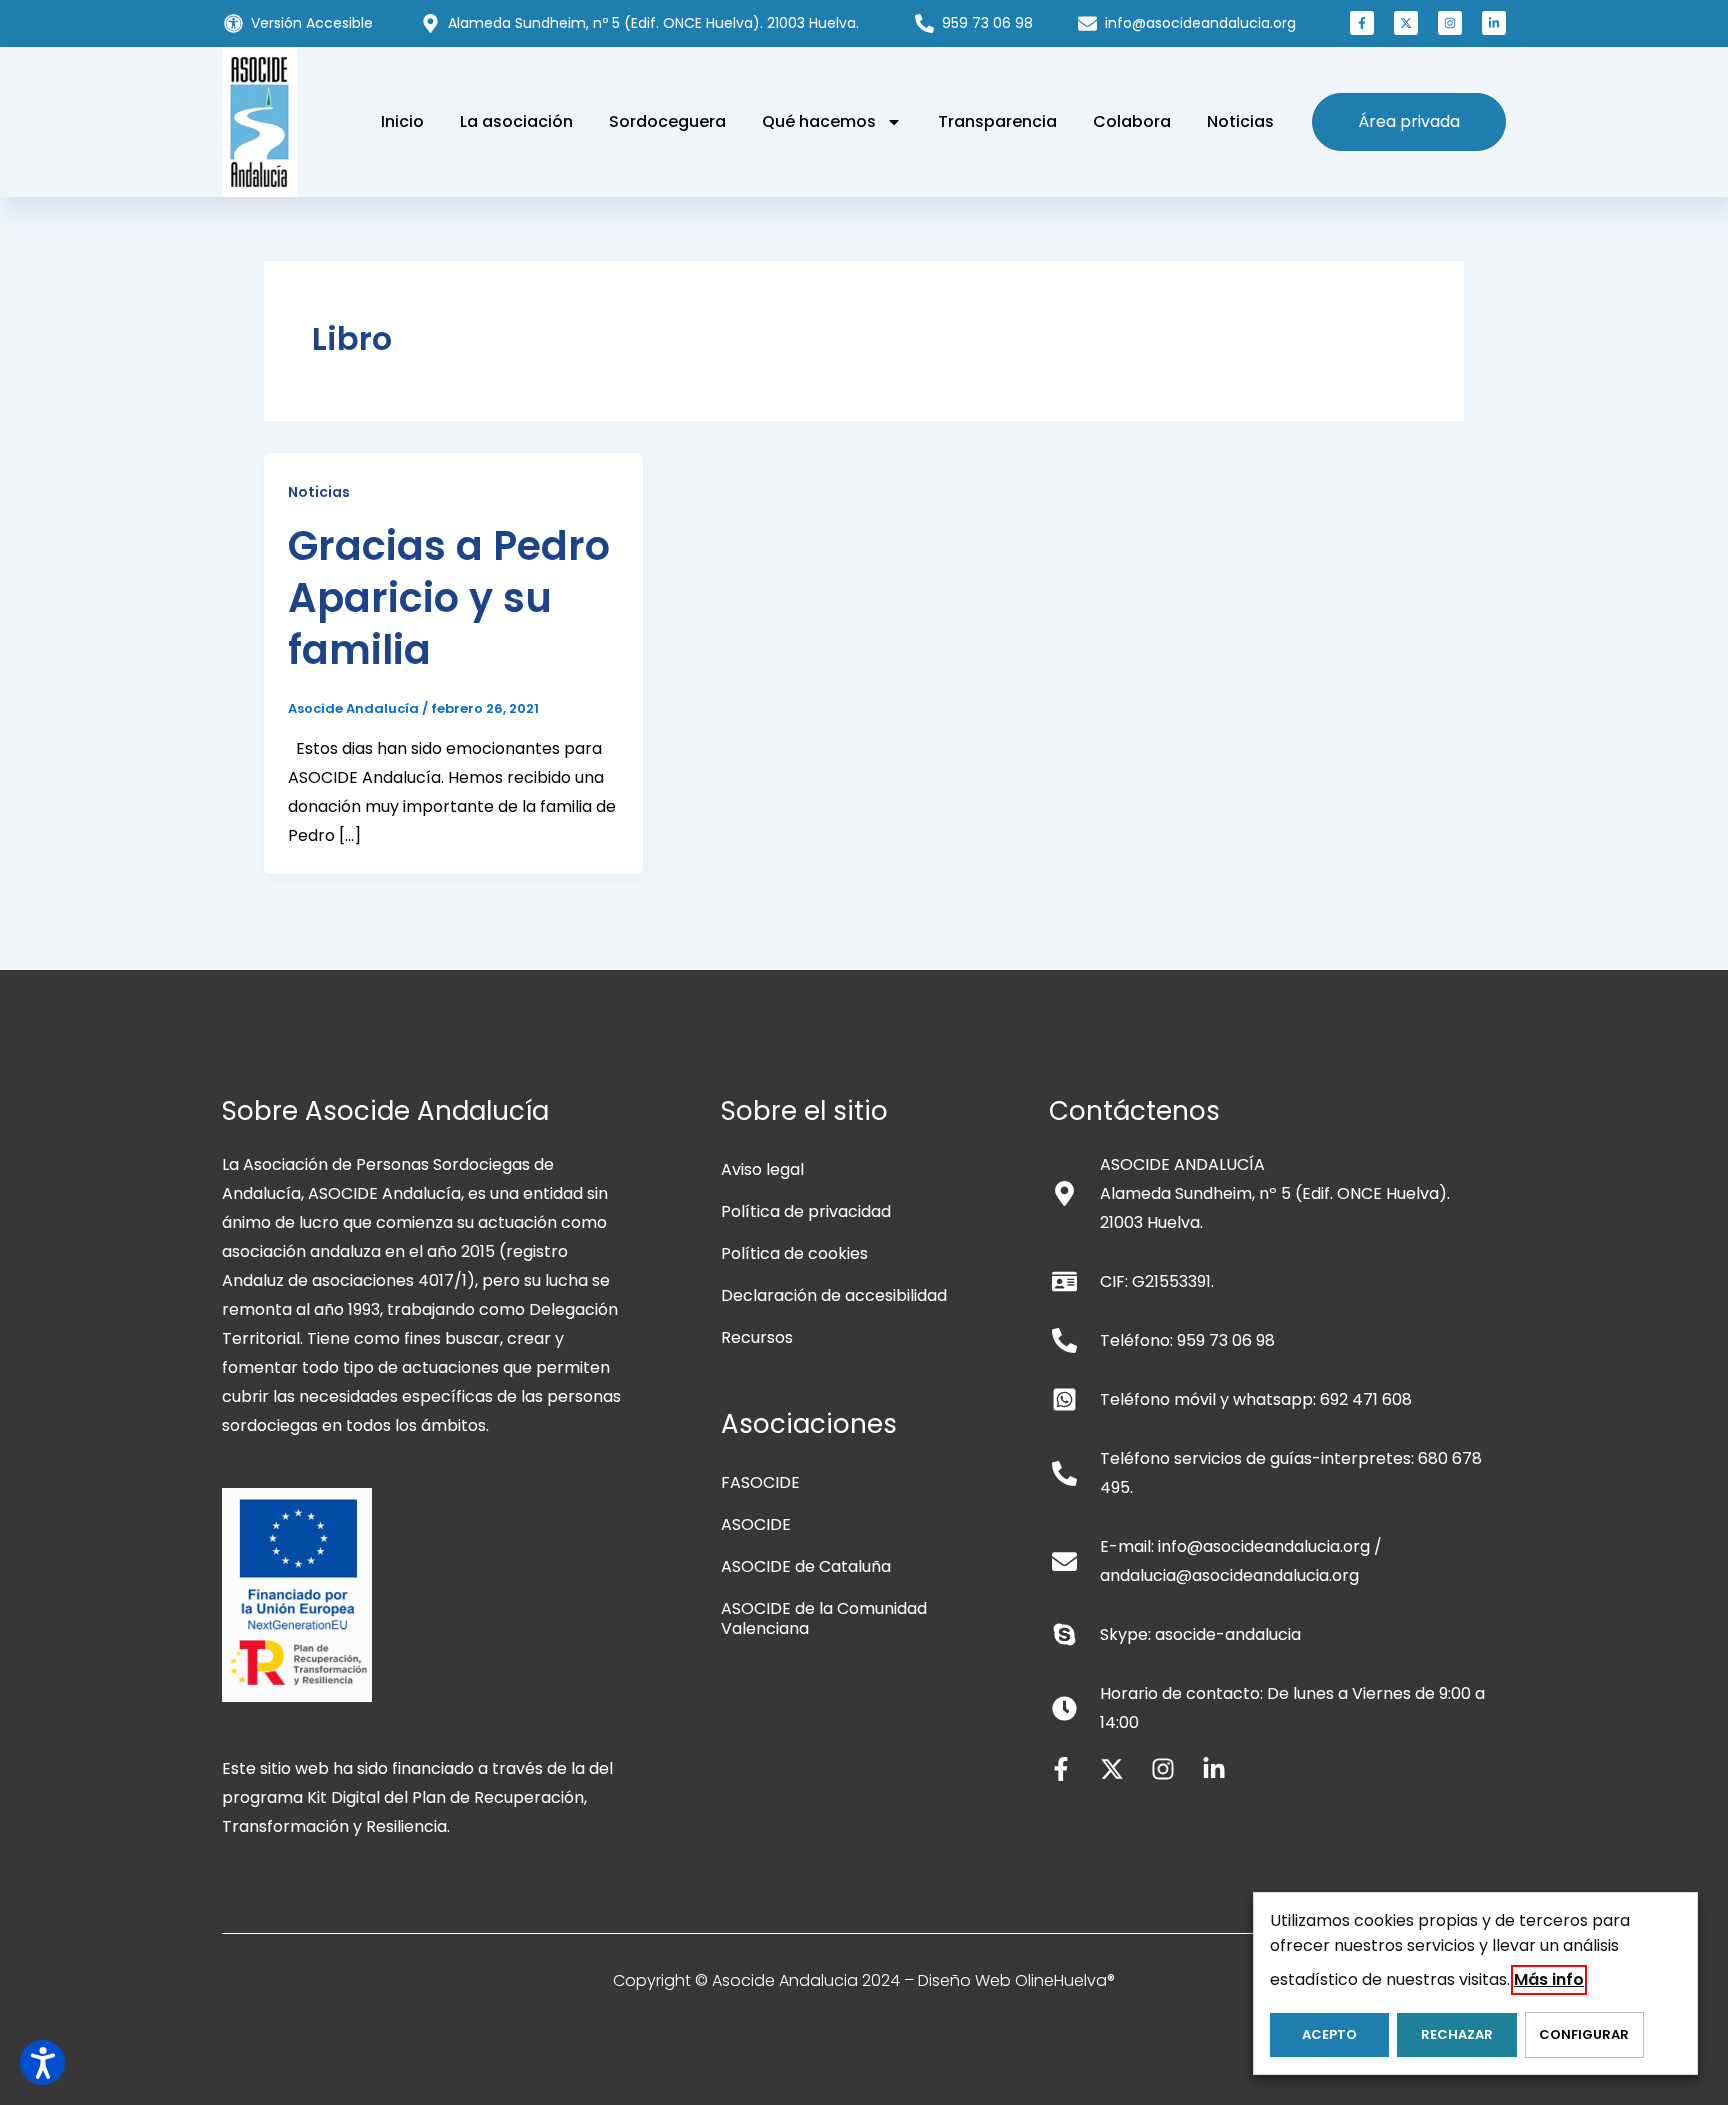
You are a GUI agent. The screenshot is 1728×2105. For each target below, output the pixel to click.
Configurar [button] (1584, 2034)
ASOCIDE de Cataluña (806, 1566)
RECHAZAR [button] (1457, 2034)
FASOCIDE (760, 1482)
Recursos (757, 1337)
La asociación (516, 121)
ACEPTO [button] (1329, 2034)
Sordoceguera (667, 121)
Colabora (1132, 121)
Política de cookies (794, 1253)
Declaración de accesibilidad (834, 1295)
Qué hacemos (819, 121)
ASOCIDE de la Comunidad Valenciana (824, 1618)
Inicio (402, 121)
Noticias (1240, 121)
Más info (1549, 1979)
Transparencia (997, 121)
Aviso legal (762, 1169)
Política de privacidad (806, 1211)
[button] (1362, 23)
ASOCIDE (756, 1524)
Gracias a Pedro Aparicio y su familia (449, 598)
